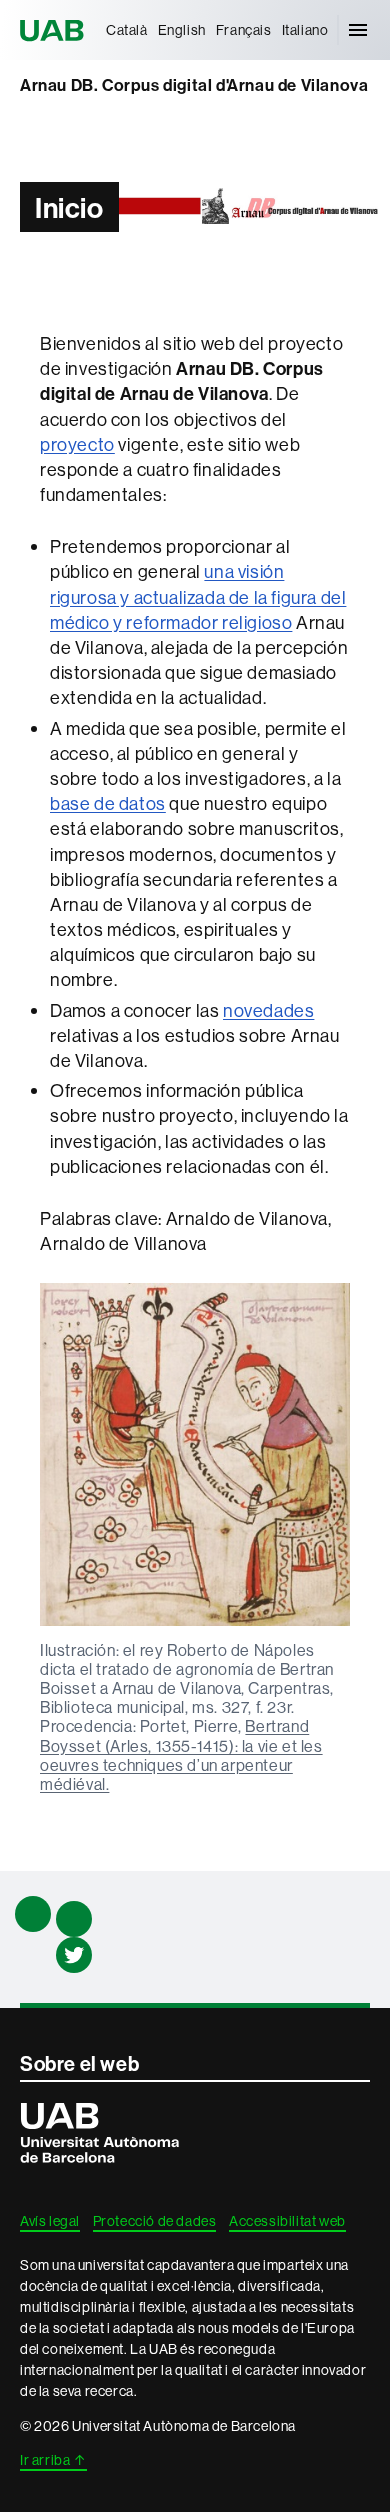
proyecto (77, 444)
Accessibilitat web (287, 2221)
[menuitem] (127, 30)
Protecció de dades (155, 2221)
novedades (268, 1010)
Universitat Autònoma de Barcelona (55, 30)
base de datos (108, 803)
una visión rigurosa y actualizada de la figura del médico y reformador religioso (198, 596)
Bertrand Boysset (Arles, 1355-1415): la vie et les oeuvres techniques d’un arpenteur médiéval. (181, 1755)
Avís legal (50, 2221)
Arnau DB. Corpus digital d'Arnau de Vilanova (194, 85)
